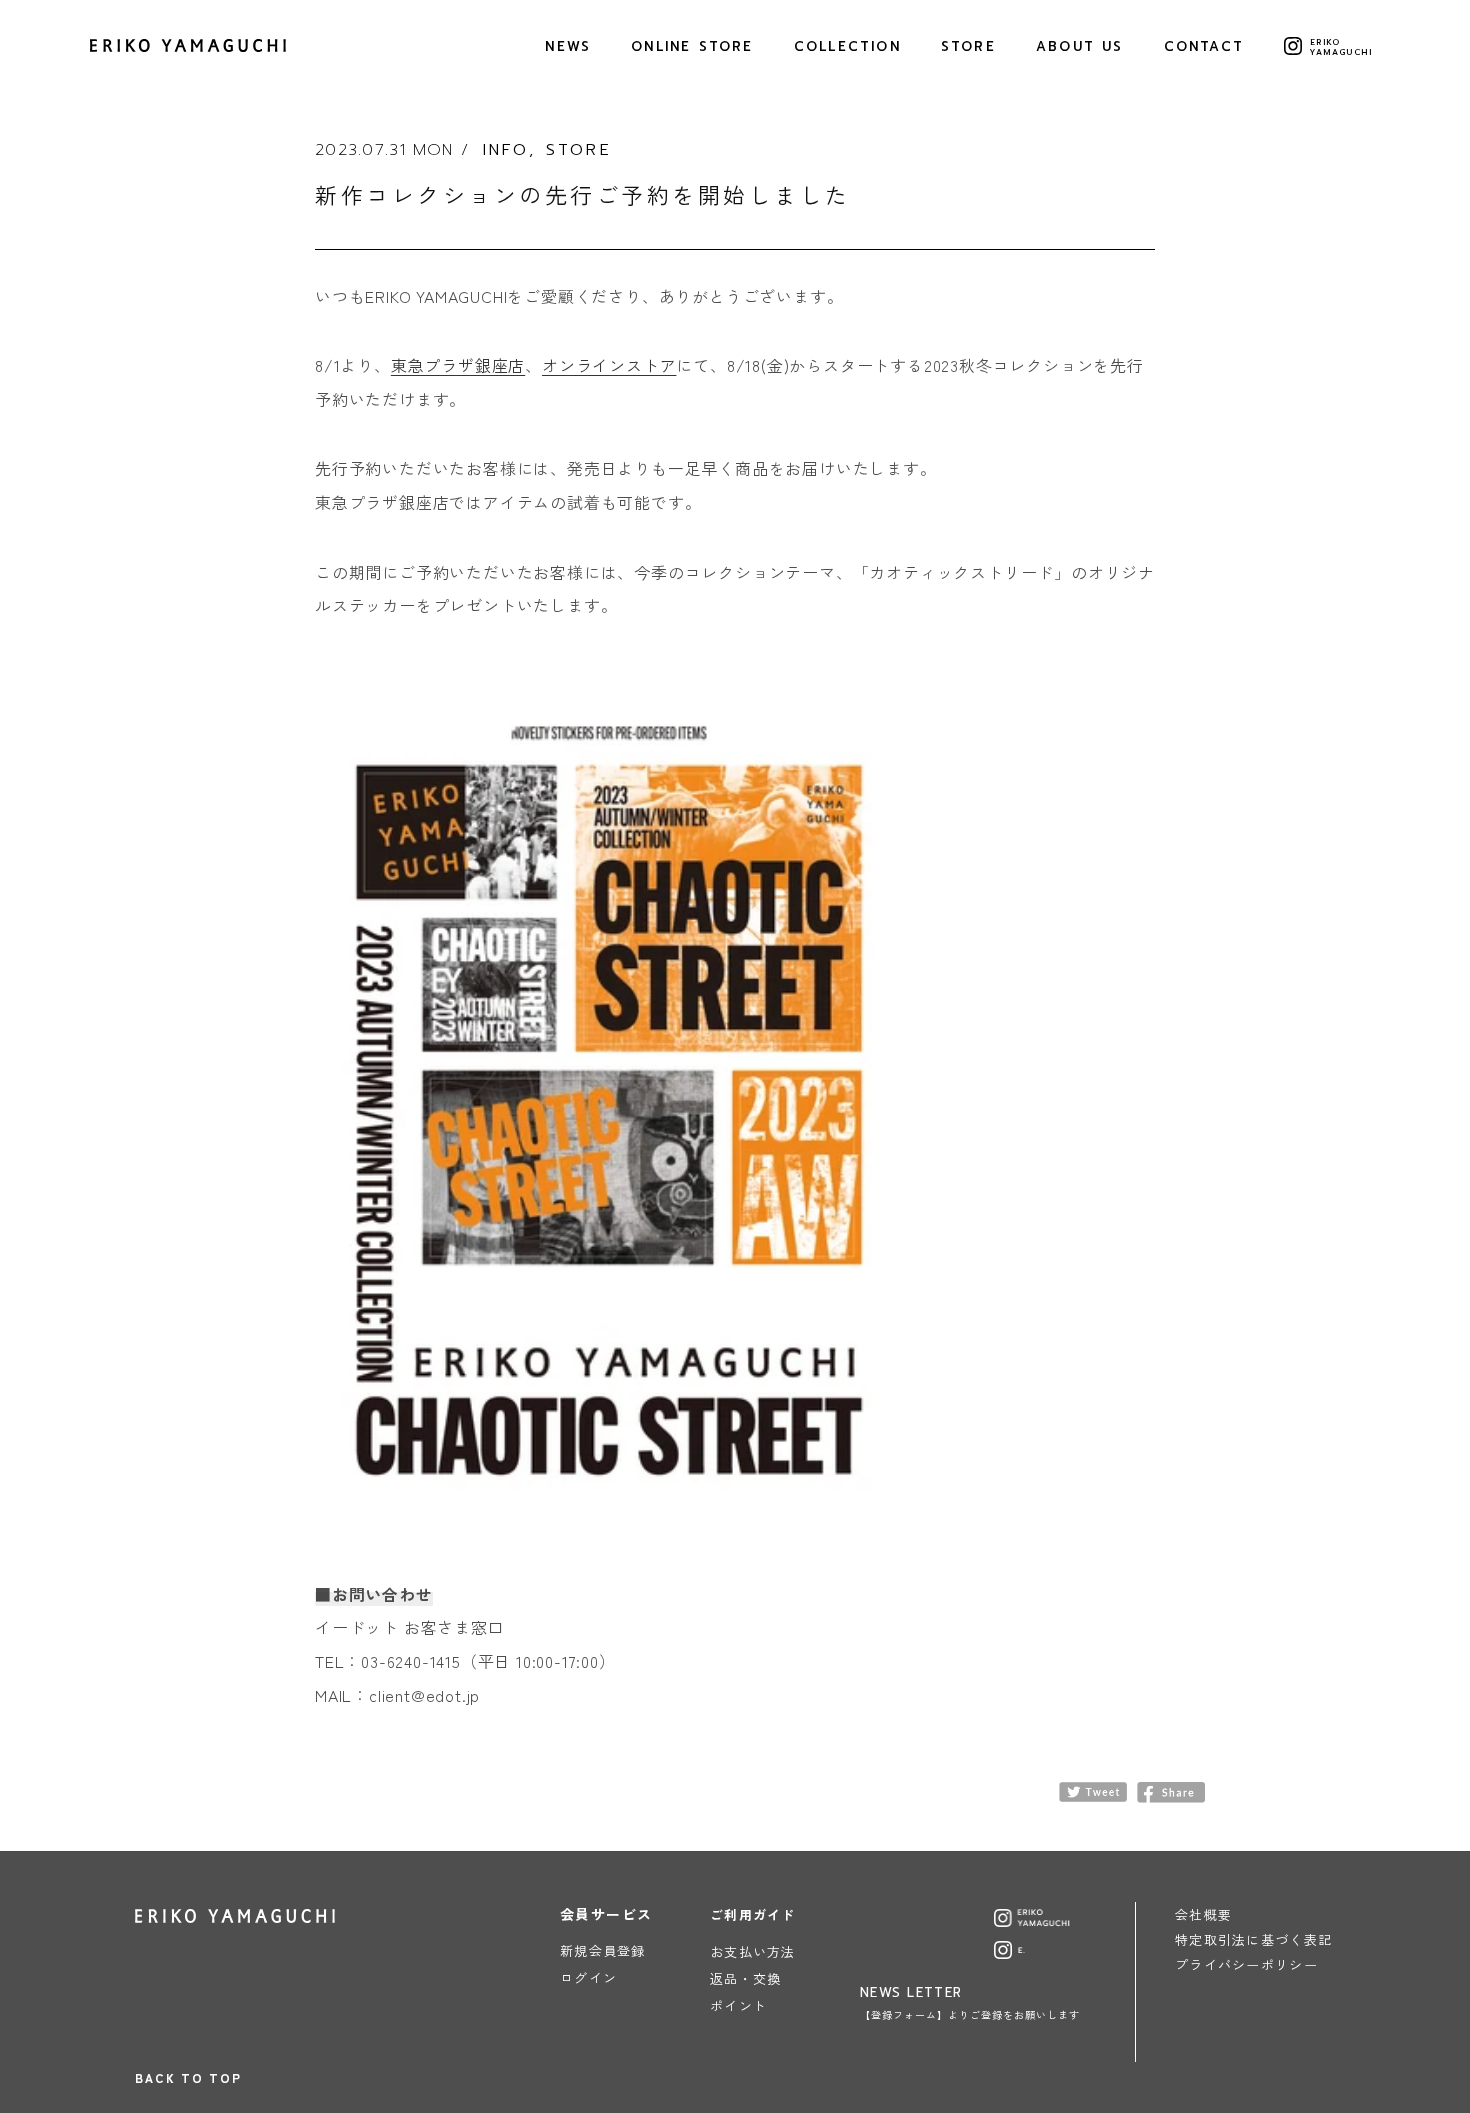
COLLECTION (847, 46)
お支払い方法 (753, 1951)
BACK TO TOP (188, 2077)
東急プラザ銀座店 (458, 365)
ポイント (738, 2005)
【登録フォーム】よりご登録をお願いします (970, 2014)
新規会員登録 (603, 1950)
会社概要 (1203, 1914)
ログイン (588, 1977)
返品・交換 (746, 1978)
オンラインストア (609, 365)
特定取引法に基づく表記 (1253, 1939)
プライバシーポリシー (1246, 1964)
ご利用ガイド (753, 1914)
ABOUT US (1080, 46)
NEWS (568, 46)
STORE (968, 46)
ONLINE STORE (692, 46)
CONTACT (1204, 46)
